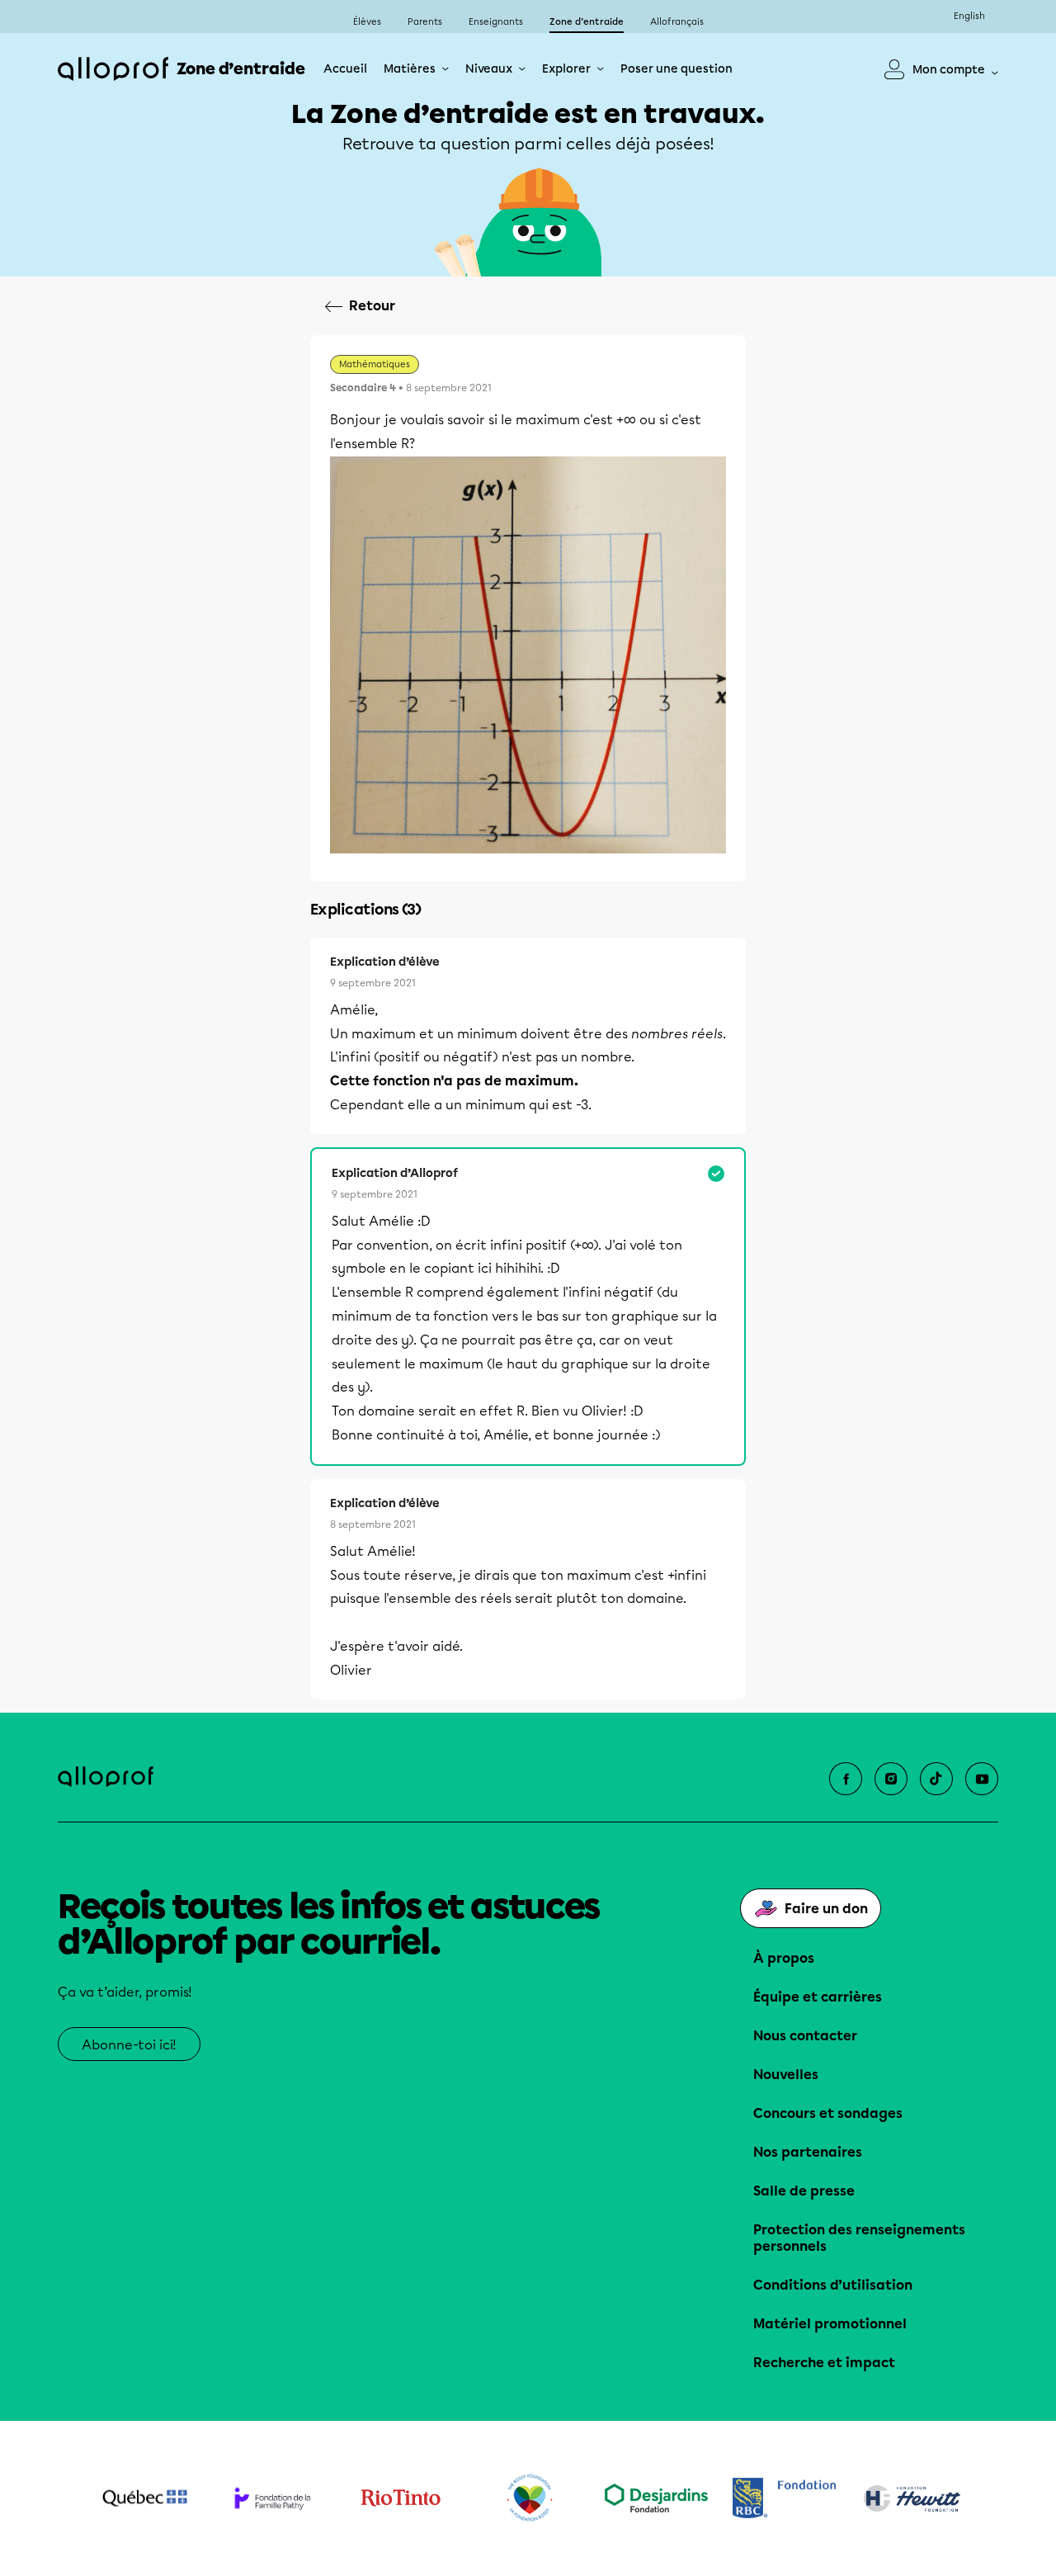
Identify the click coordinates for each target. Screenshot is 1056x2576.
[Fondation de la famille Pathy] (273, 2498)
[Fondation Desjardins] (656, 2498)
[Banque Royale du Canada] (784, 2498)
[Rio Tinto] (401, 2498)
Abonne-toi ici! (129, 2045)
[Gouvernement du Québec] (145, 2498)
